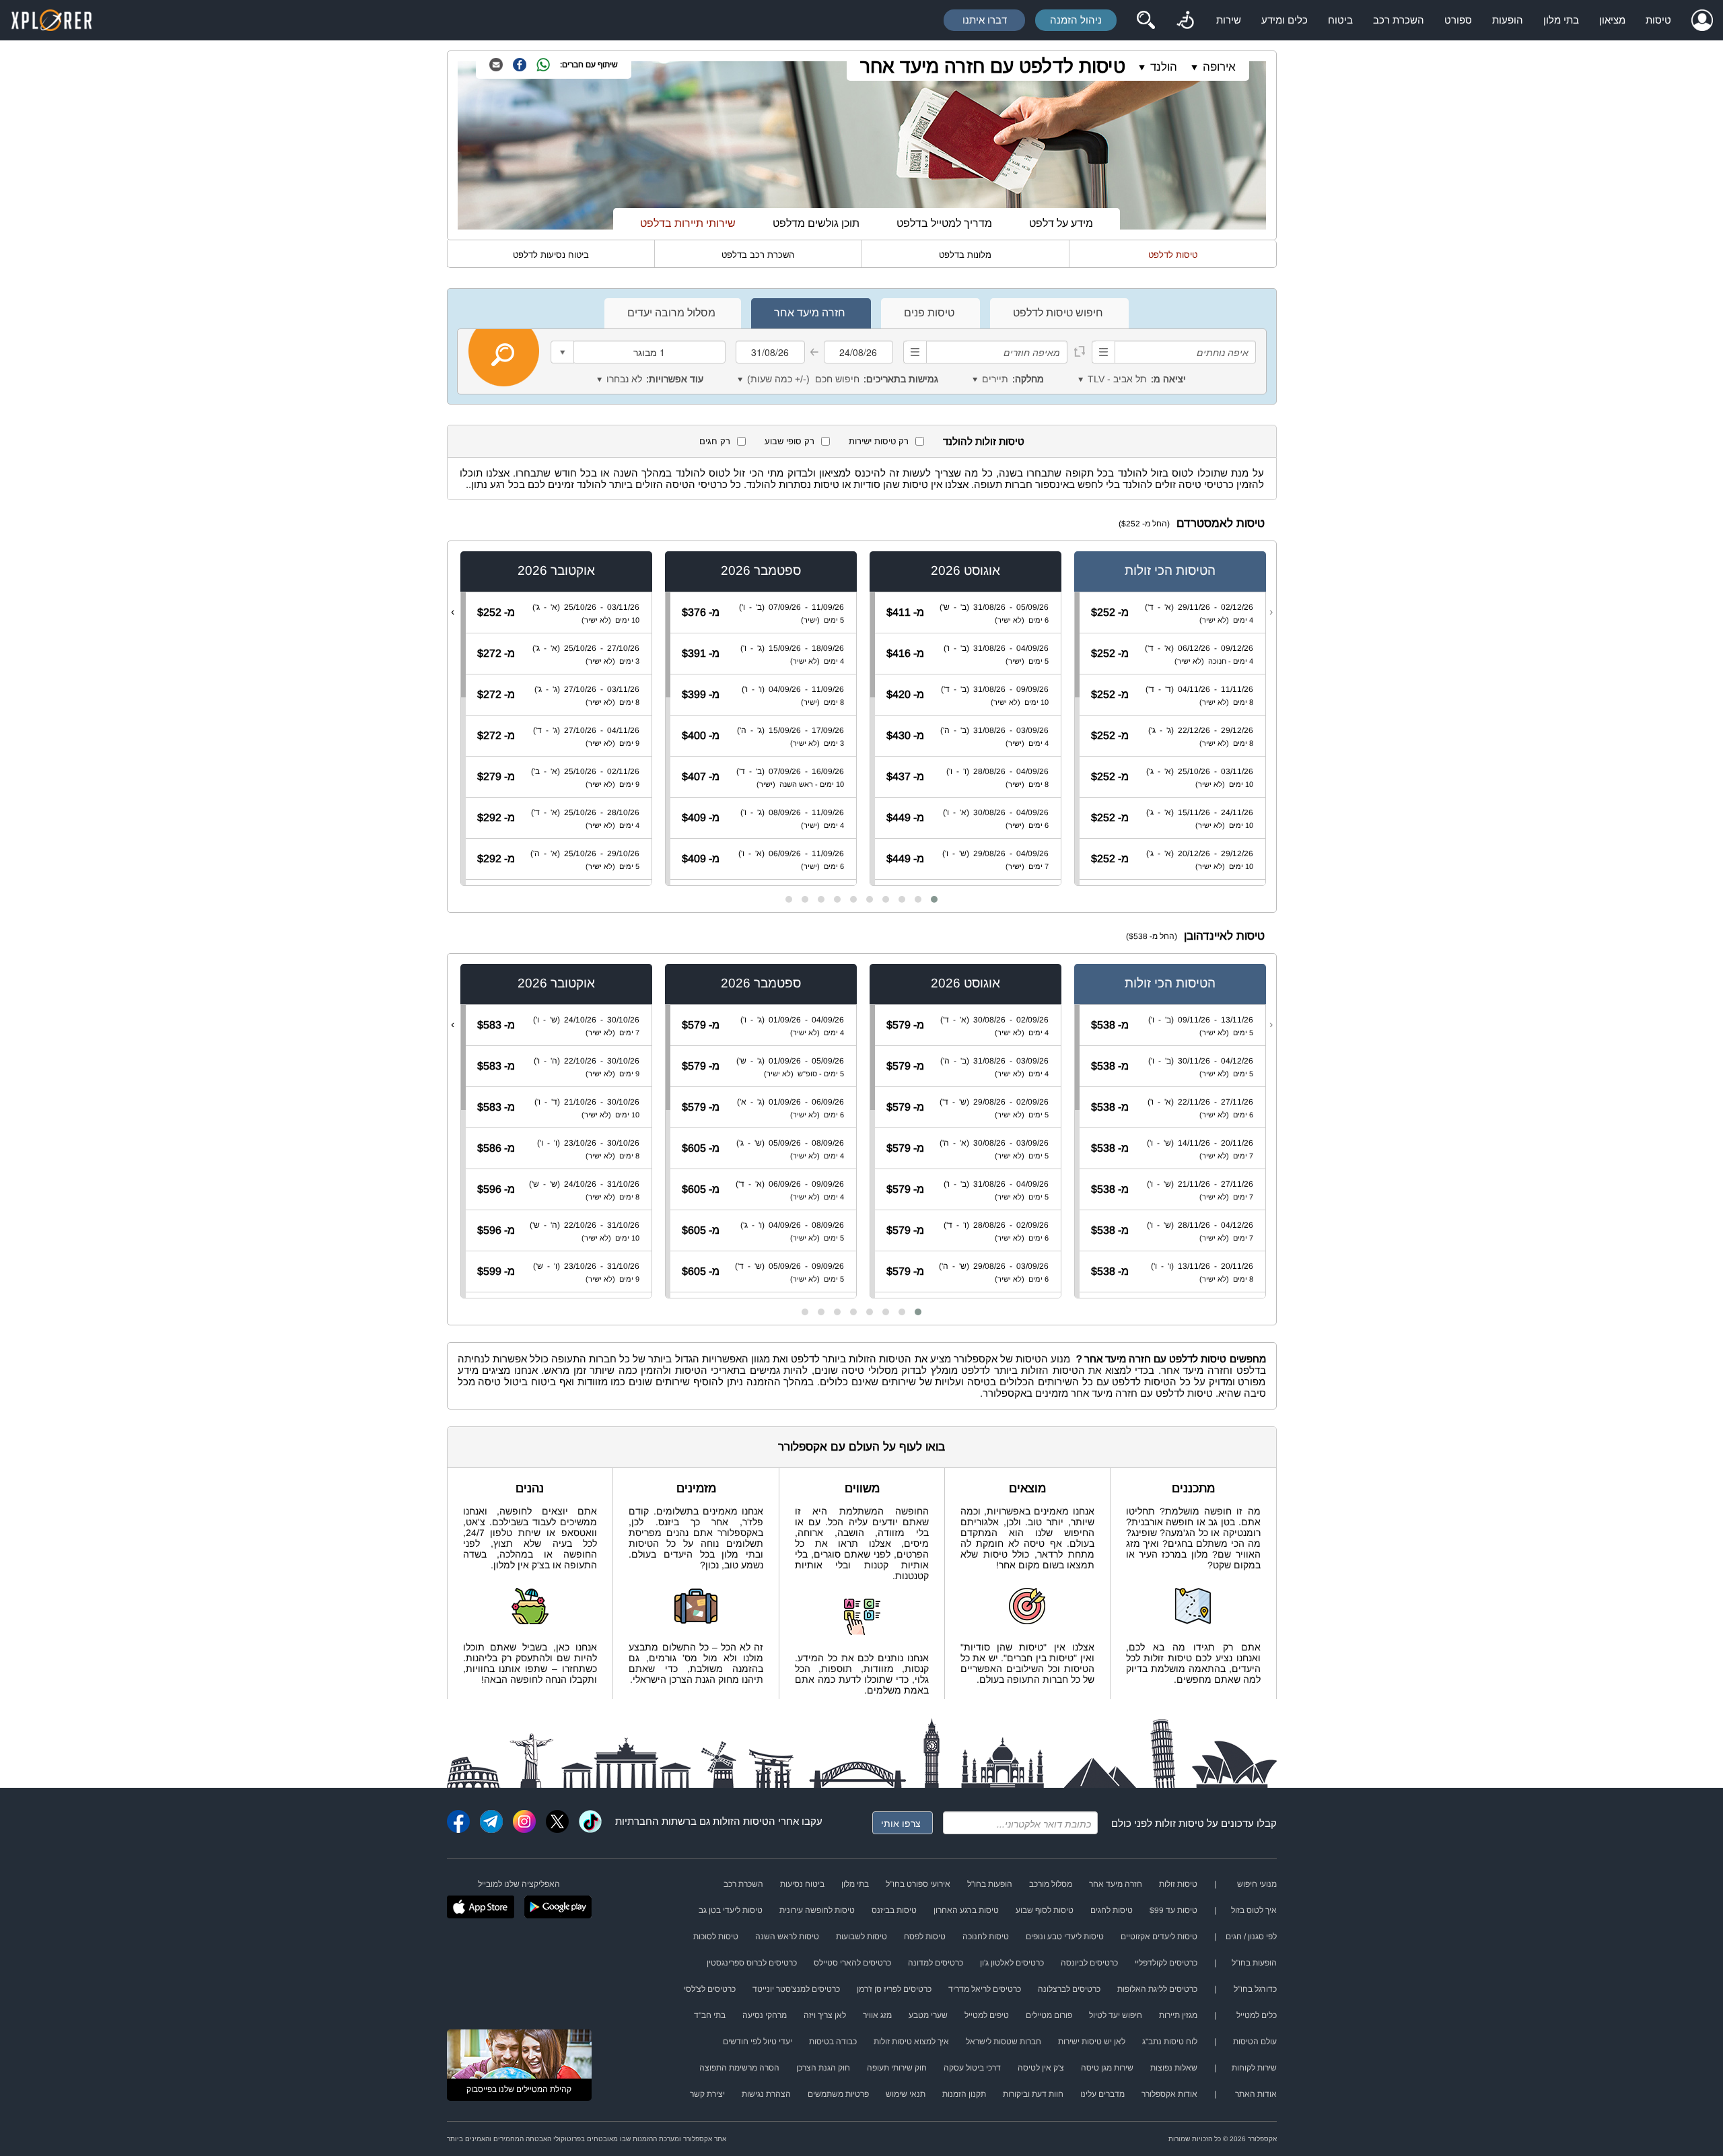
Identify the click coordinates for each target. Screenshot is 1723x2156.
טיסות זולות (1180, 1823)
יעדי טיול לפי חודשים (758, 2042)
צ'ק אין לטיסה (1041, 2068)
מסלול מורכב (1051, 1884)
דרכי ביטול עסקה (972, 2068)
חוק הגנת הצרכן (823, 2068)
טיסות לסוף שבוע (1045, 1910)
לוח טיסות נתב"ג (1170, 2042)
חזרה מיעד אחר (1116, 1884)
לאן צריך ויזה (825, 2015)
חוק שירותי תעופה (897, 2068)
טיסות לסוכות (716, 1937)
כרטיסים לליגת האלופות (1157, 1989)
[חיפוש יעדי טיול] (1146, 20)
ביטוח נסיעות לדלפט (551, 255)
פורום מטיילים (1049, 2015)
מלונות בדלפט (965, 255)
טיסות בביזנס (894, 1910)
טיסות (1658, 20)
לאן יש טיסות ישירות (1092, 2042)
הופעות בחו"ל (990, 1884)
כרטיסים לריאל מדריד (985, 1989)
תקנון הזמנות (964, 2094)
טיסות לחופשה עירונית (817, 1910)
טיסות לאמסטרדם (1221, 523)
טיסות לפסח (925, 1937)
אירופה (1219, 67)
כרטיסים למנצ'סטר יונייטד (796, 1989)
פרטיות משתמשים (838, 2094)
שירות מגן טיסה (1107, 2068)
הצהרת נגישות (766, 2094)
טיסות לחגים (1112, 1910)
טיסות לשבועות (861, 1937)
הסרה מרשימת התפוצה (739, 2068)
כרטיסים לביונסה (1089, 1963)
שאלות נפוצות (1174, 2068)
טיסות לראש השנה (787, 1937)
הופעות (1508, 20)
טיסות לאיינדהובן (1224, 936)
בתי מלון (1561, 20)
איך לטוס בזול (1254, 1910)
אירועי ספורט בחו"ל (918, 1884)
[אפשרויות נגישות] (1185, 20)
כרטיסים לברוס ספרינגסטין (752, 1963)
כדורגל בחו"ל (1255, 1989)
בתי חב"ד (710, 2015)
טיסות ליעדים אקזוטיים (1159, 1937)
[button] (934, 899)
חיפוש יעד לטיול (1116, 2015)
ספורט (1458, 20)
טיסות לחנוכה (986, 1937)
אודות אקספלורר (1169, 2094)
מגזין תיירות (1178, 2015)
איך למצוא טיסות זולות (911, 2042)
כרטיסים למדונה (936, 1963)
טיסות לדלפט (1173, 255)
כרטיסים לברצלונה (1069, 1989)
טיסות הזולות (741, 1821)
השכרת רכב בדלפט (758, 255)
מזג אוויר (877, 2015)
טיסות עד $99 (1173, 1910)
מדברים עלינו (1102, 2094)
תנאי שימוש (906, 2094)
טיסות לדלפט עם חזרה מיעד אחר (993, 66)
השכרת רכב (1399, 20)
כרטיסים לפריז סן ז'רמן (894, 1989)
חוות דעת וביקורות (1033, 2094)
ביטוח (1340, 20)
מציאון (1612, 20)
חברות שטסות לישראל (1004, 2042)
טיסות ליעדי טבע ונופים (1065, 1937)
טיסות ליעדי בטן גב (731, 1910)
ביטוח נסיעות (802, 1884)
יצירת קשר (707, 2094)
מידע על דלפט (1061, 223)
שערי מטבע (928, 2015)
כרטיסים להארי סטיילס (852, 1963)
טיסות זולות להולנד (984, 441)
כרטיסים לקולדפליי (1166, 1963)
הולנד (1164, 67)
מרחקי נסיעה (765, 2015)
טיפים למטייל (987, 2015)
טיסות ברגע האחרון (966, 1910)
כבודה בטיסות (833, 2042)
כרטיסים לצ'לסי (710, 1989)
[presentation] (1271, 612)
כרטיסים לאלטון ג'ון (1012, 1963)
